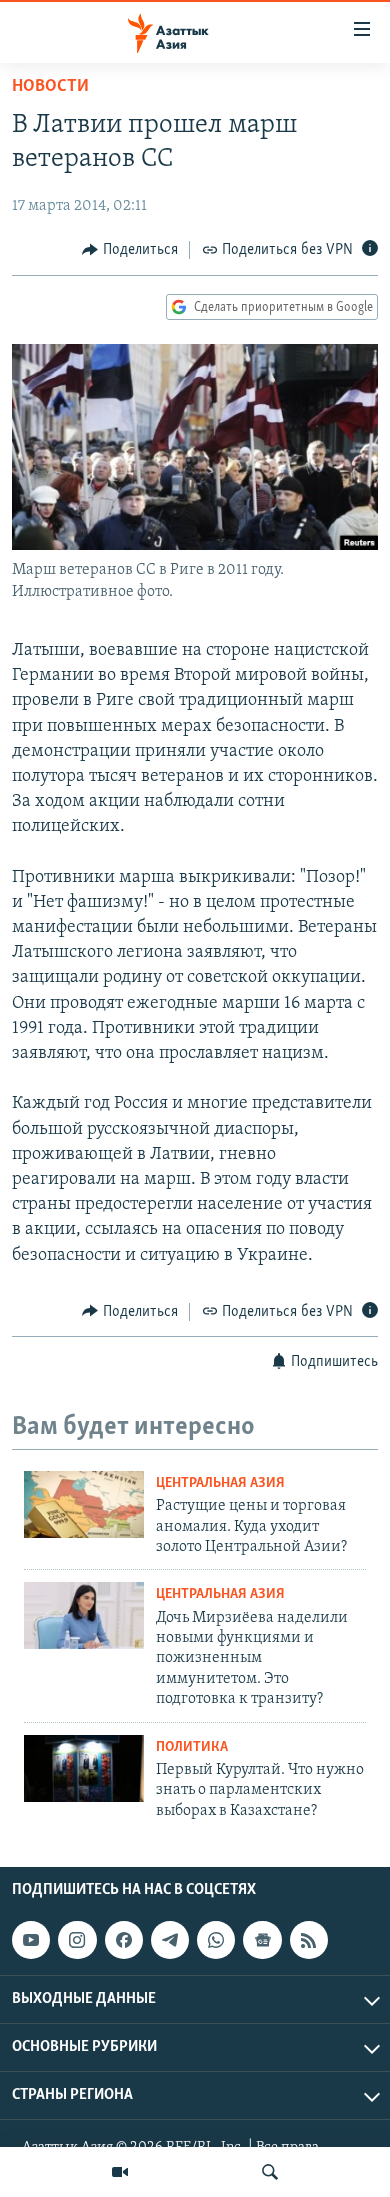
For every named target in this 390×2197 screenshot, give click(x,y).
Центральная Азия (220, 1483)
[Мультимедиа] (120, 2172)
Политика (192, 1747)
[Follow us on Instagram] (77, 1940)
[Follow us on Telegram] (170, 1940)
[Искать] (270, 2172)
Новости (50, 87)
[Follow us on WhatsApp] (216, 1940)
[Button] (130, 250)
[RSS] (309, 1940)
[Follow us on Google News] (262, 1940)
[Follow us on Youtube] (31, 1940)
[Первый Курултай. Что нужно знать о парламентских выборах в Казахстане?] (84, 1768)
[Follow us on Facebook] (124, 1940)
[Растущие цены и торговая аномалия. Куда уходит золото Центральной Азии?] (84, 1504)
